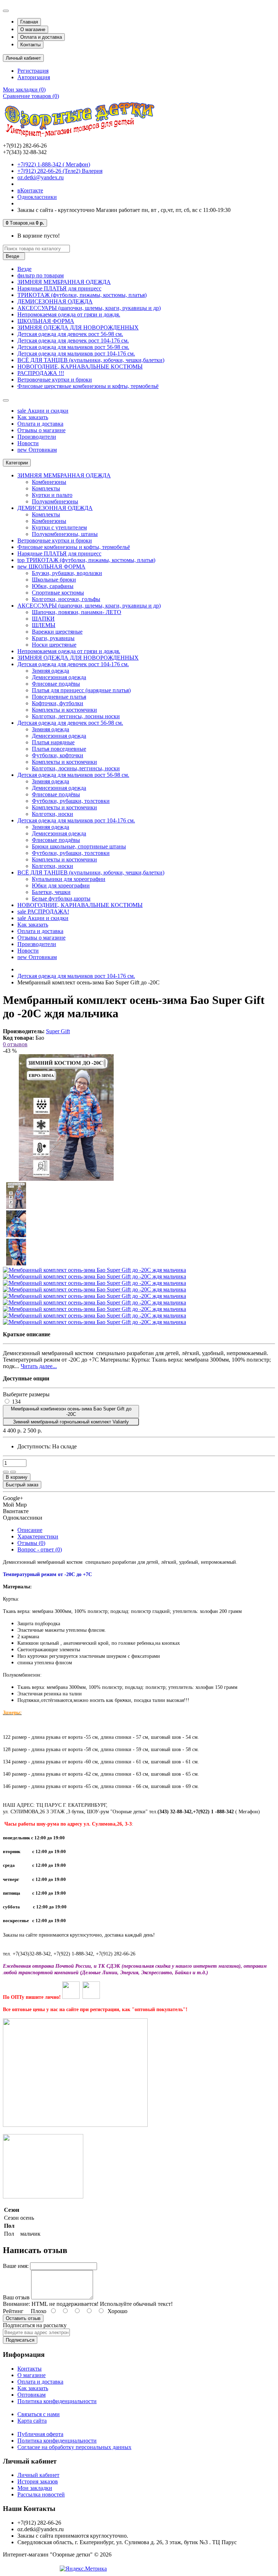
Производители (37, 437)
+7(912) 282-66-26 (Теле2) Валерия (60, 171)
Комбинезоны (49, 482)
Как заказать (33, 417)
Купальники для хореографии (69, 879)
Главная (29, 22)
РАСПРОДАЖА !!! (41, 373)
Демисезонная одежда (59, 677)
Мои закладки (35, 2488)
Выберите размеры (26, 1394)
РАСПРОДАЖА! (43, 912)
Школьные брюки (54, 580)
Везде (24, 269)
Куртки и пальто (52, 495)
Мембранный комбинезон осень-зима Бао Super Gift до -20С (71, 1412)
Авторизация (34, 77)
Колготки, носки (52, 814)
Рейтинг (13, 2311)
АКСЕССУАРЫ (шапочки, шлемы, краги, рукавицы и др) (89, 308)
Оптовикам (37, 450)
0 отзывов (15, 1044)
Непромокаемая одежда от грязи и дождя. (69, 314)
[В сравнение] (13, 1472)
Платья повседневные (59, 749)
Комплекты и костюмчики (64, 710)
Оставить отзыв (23, 2318)
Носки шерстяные (54, 645)
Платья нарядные (53, 742)
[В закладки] (6, 1472)
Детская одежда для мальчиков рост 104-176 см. (76, 354)
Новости (28, 443)
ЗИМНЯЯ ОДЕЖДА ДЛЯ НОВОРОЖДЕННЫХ (78, 327)
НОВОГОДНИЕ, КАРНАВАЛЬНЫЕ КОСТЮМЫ (80, 367)
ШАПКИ (43, 619)
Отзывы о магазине (41, 430)
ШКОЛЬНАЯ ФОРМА (46, 321)
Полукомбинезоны (55, 501)
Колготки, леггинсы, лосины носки (76, 716)
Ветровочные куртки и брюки (55, 380)
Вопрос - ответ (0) (40, 1549)
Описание (30, 1530)
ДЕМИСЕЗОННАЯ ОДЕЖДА (55, 301)
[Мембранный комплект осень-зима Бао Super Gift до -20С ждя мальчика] (66, 1179)
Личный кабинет (38, 2475)
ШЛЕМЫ (44, 625)
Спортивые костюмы (58, 593)
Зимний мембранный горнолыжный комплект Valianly (71, 1422)
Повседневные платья (59, 697)
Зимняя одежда (50, 671)
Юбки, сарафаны (53, 586)
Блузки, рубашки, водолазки (67, 573)
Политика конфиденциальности (57, 2401)
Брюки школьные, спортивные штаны (79, 846)
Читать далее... (39, 1366)
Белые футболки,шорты (61, 899)
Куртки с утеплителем (59, 527)
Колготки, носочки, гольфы (66, 599)
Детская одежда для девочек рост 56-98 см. (70, 334)
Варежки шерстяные (57, 632)
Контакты (30, 45)
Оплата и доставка (41, 37)
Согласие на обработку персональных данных (74, 2447)
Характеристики (38, 1536)
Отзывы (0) (31, 1543)
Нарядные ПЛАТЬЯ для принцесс (59, 288)
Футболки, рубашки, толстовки (71, 801)
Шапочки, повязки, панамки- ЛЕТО (77, 612)
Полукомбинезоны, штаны (65, 534)
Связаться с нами (39, 2414)
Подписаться (20, 2340)
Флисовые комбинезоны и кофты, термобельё (74, 547)
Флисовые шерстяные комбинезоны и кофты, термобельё (88, 386)
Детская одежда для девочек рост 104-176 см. (73, 340)
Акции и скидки (43, 411)
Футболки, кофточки (58, 755)
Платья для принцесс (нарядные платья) (81, 690)
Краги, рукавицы (53, 638)
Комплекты (46, 488)
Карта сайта (32, 2421)
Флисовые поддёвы (56, 684)
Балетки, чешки (51, 892)
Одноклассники (37, 197)
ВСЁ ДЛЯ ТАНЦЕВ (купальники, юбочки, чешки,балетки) (91, 360)
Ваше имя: (16, 2266)
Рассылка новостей (41, 2494)
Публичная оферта (40, 2434)
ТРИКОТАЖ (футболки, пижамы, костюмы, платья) (82, 295)
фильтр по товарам (41, 275)
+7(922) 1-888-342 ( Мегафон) (54, 164)
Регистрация (33, 71)
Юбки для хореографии (61, 885)
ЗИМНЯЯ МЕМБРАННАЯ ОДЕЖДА (64, 282)
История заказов (38, 2481)
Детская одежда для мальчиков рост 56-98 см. (73, 347)
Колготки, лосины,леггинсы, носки (76, 768)
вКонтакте (30, 190)
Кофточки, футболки (58, 703)
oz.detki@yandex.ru (41, 177)
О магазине (33, 29)
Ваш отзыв (16, 2297)
